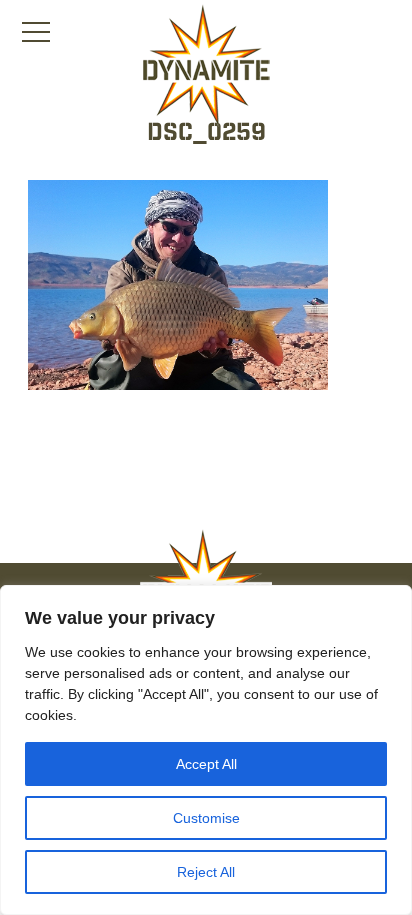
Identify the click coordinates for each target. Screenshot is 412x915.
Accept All (206, 764)
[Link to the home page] (206, 66)
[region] (206, 750)
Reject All (206, 872)
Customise (206, 818)
